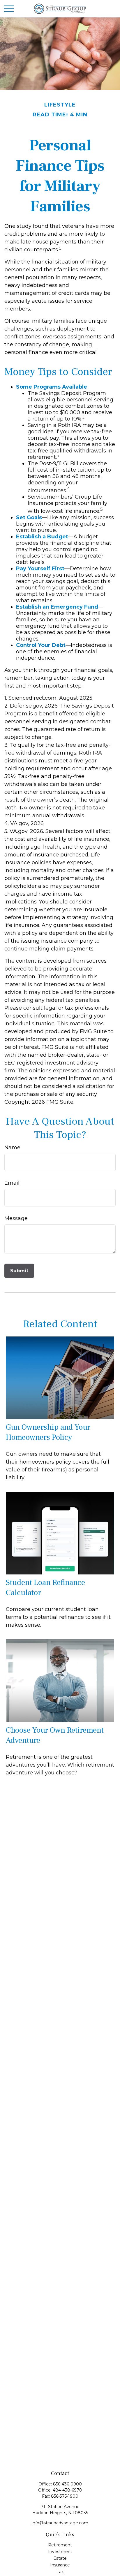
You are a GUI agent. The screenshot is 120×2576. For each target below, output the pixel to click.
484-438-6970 (67, 2490)
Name (12, 1148)
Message (16, 1218)
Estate (60, 2558)
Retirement (60, 2545)
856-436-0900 (67, 2484)
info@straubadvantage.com (60, 2523)
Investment (60, 2552)
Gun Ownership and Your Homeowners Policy (48, 1432)
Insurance (60, 2565)
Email (12, 1183)
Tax (60, 2572)
